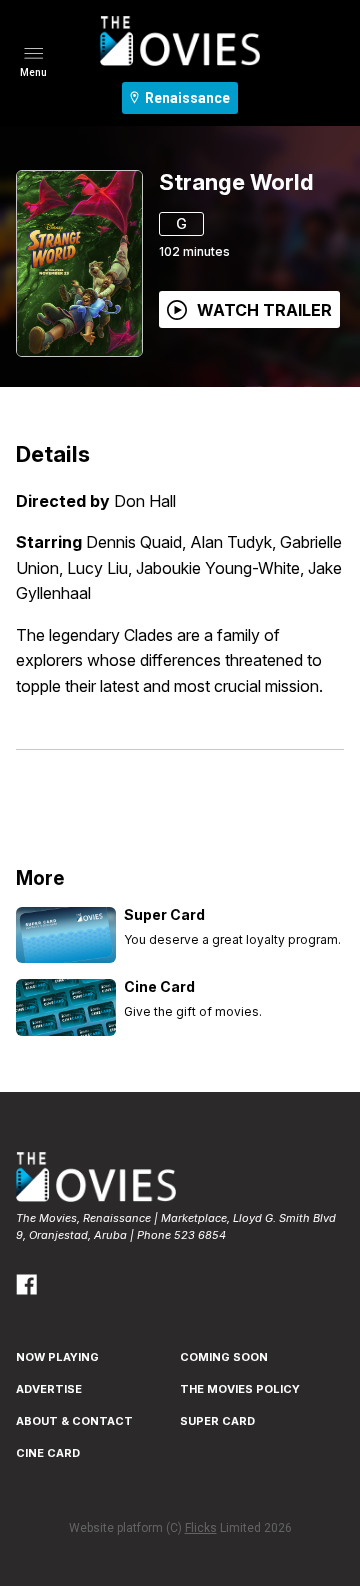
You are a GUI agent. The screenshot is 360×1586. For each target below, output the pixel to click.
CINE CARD (48, 1453)
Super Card (217, 1421)
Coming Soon (224, 1357)
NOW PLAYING (57, 1357)
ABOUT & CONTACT (74, 1421)
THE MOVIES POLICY (240, 1389)
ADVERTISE (49, 1389)
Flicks (201, 1528)
